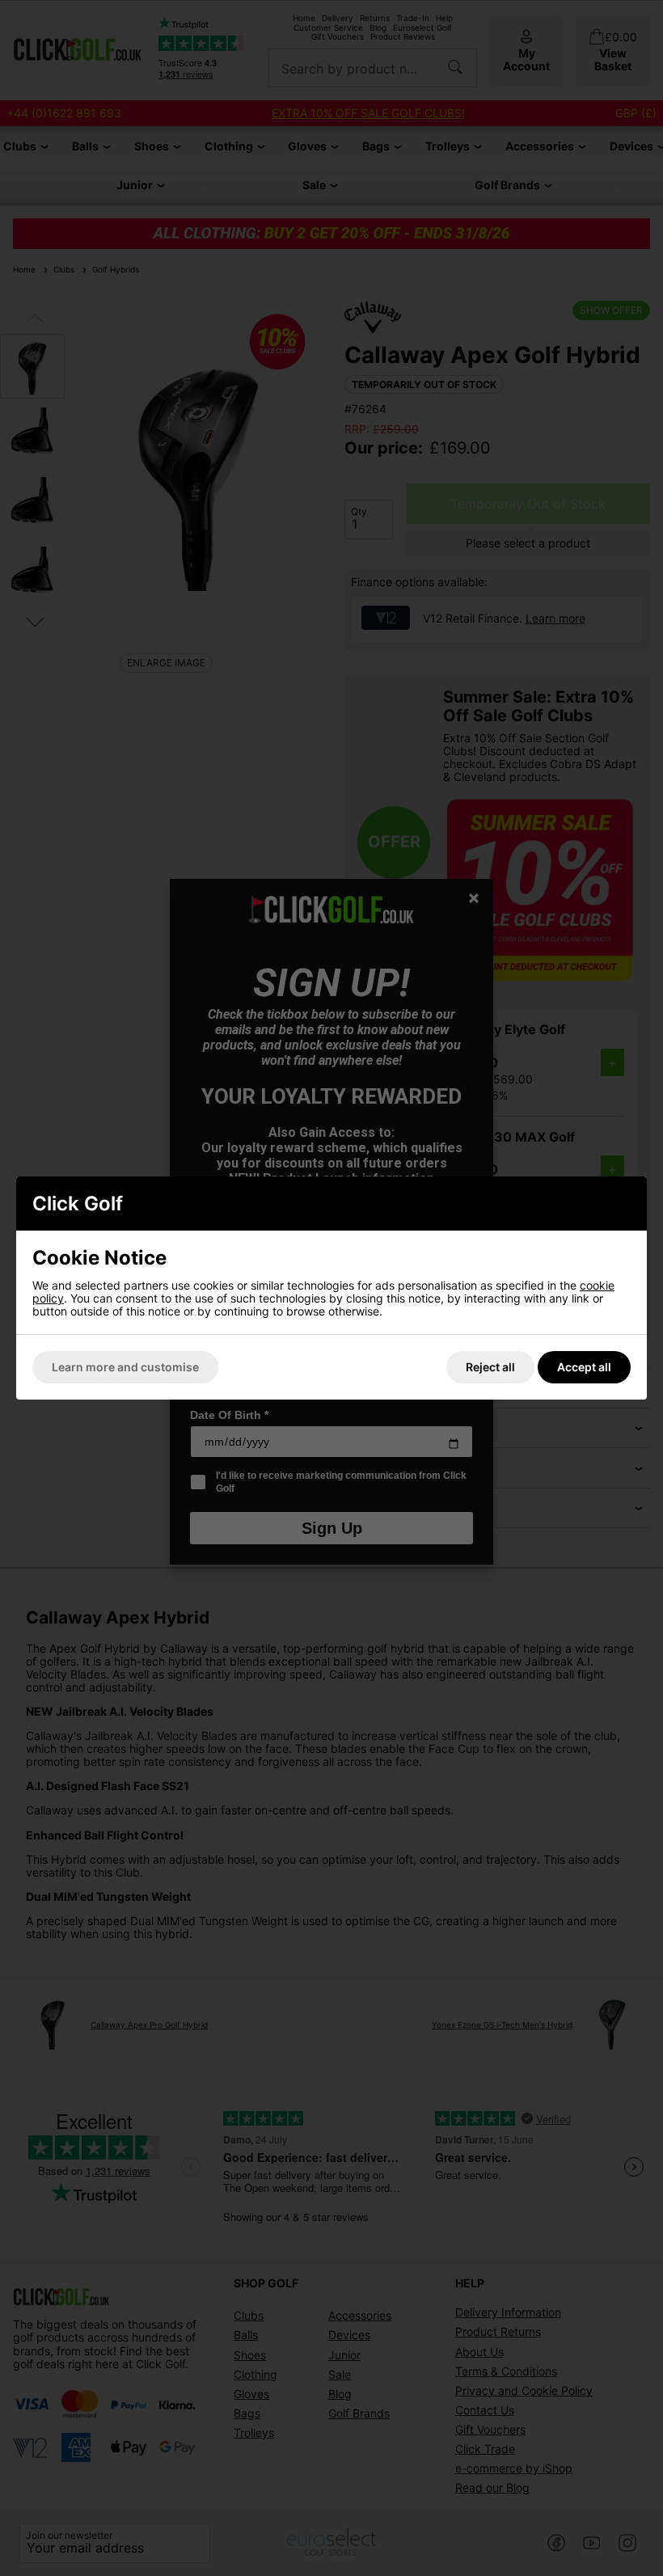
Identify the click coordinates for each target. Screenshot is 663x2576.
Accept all (584, 1367)
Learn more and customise (125, 1367)
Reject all (490, 1367)
